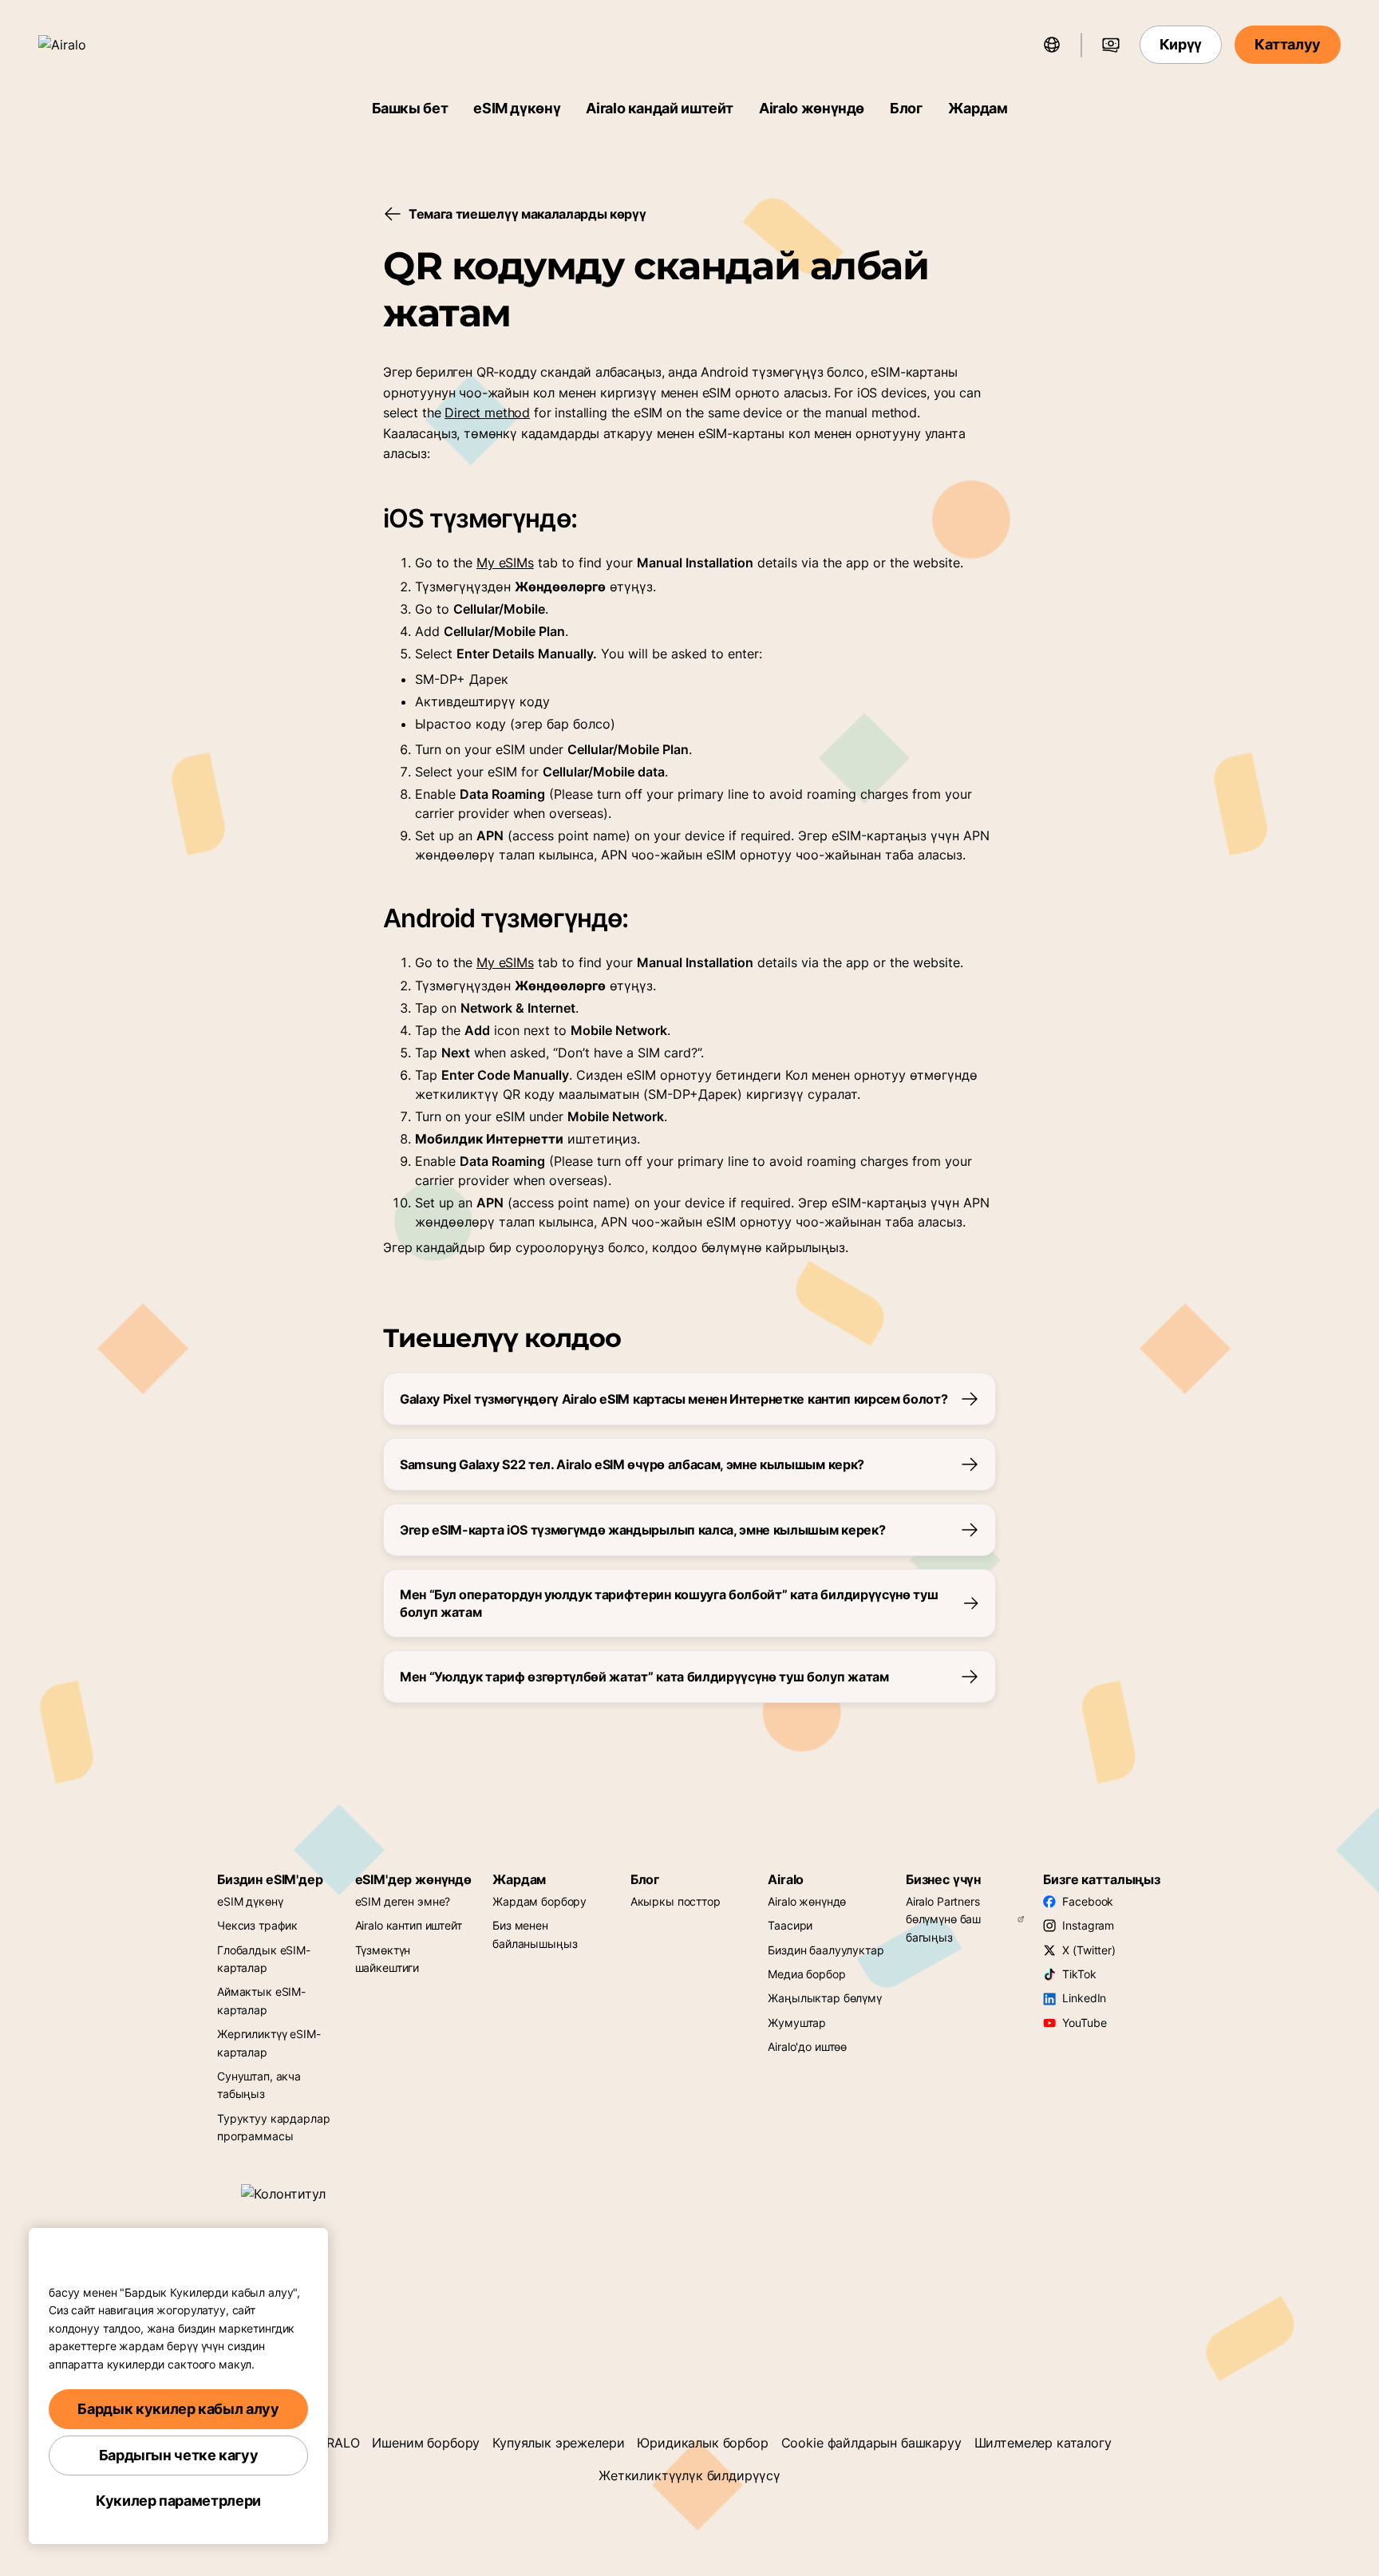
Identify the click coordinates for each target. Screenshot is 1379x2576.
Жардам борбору (539, 1901)
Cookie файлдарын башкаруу (871, 2443)
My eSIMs (505, 563)
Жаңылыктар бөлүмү (825, 1998)
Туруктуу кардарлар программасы (273, 2127)
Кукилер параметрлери (178, 2501)
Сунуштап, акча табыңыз (259, 2085)
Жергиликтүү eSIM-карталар (269, 2043)
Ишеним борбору (426, 2443)
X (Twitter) (1089, 1950)
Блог (906, 108)
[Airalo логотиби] (85, 45)
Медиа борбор (806, 1974)
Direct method (487, 413)
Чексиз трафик (257, 1925)
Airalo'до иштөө (807, 2047)
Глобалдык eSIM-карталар (264, 1959)
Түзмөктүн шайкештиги (387, 1959)
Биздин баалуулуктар (826, 1950)
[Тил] (1052, 45)
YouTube (1084, 2023)
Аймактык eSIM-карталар (261, 2000)
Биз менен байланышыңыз (535, 1934)
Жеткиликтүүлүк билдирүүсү (689, 2475)
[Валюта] (1111, 45)
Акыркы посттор (676, 1901)
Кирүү (1181, 44)
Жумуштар (797, 2023)
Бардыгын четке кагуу (179, 2455)
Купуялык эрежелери (558, 2443)
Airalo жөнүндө (812, 108)
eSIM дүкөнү (517, 108)
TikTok (1079, 1974)
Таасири (790, 1925)
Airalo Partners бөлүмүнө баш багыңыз (943, 1919)
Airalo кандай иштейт (660, 108)
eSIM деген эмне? (403, 1901)
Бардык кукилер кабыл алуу (178, 2409)
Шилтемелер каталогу (1043, 2443)
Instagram (1088, 1925)
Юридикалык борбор (702, 2443)
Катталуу (1288, 44)
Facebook (1088, 1901)
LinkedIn (1084, 1998)
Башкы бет (410, 108)
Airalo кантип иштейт (409, 1925)
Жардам (978, 108)
